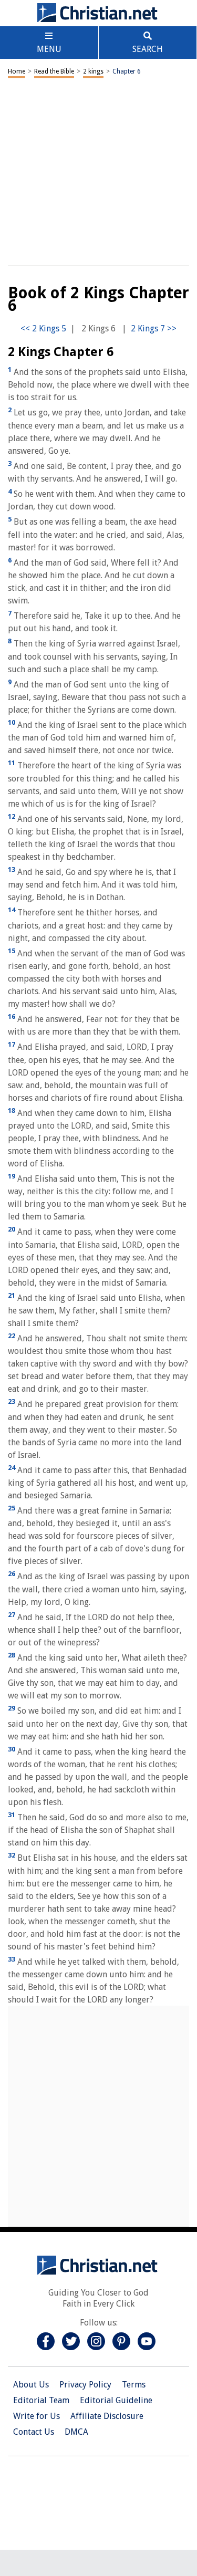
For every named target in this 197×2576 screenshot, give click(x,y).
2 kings (93, 71)
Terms (134, 2385)
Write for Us (37, 2416)
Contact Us (34, 2432)
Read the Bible (54, 71)
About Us (31, 2385)
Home (17, 71)
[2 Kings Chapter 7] (154, 328)
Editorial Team (41, 2400)
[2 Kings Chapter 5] (43, 328)
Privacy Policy (85, 2385)
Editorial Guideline (116, 2400)
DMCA (76, 2432)
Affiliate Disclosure (107, 2416)
